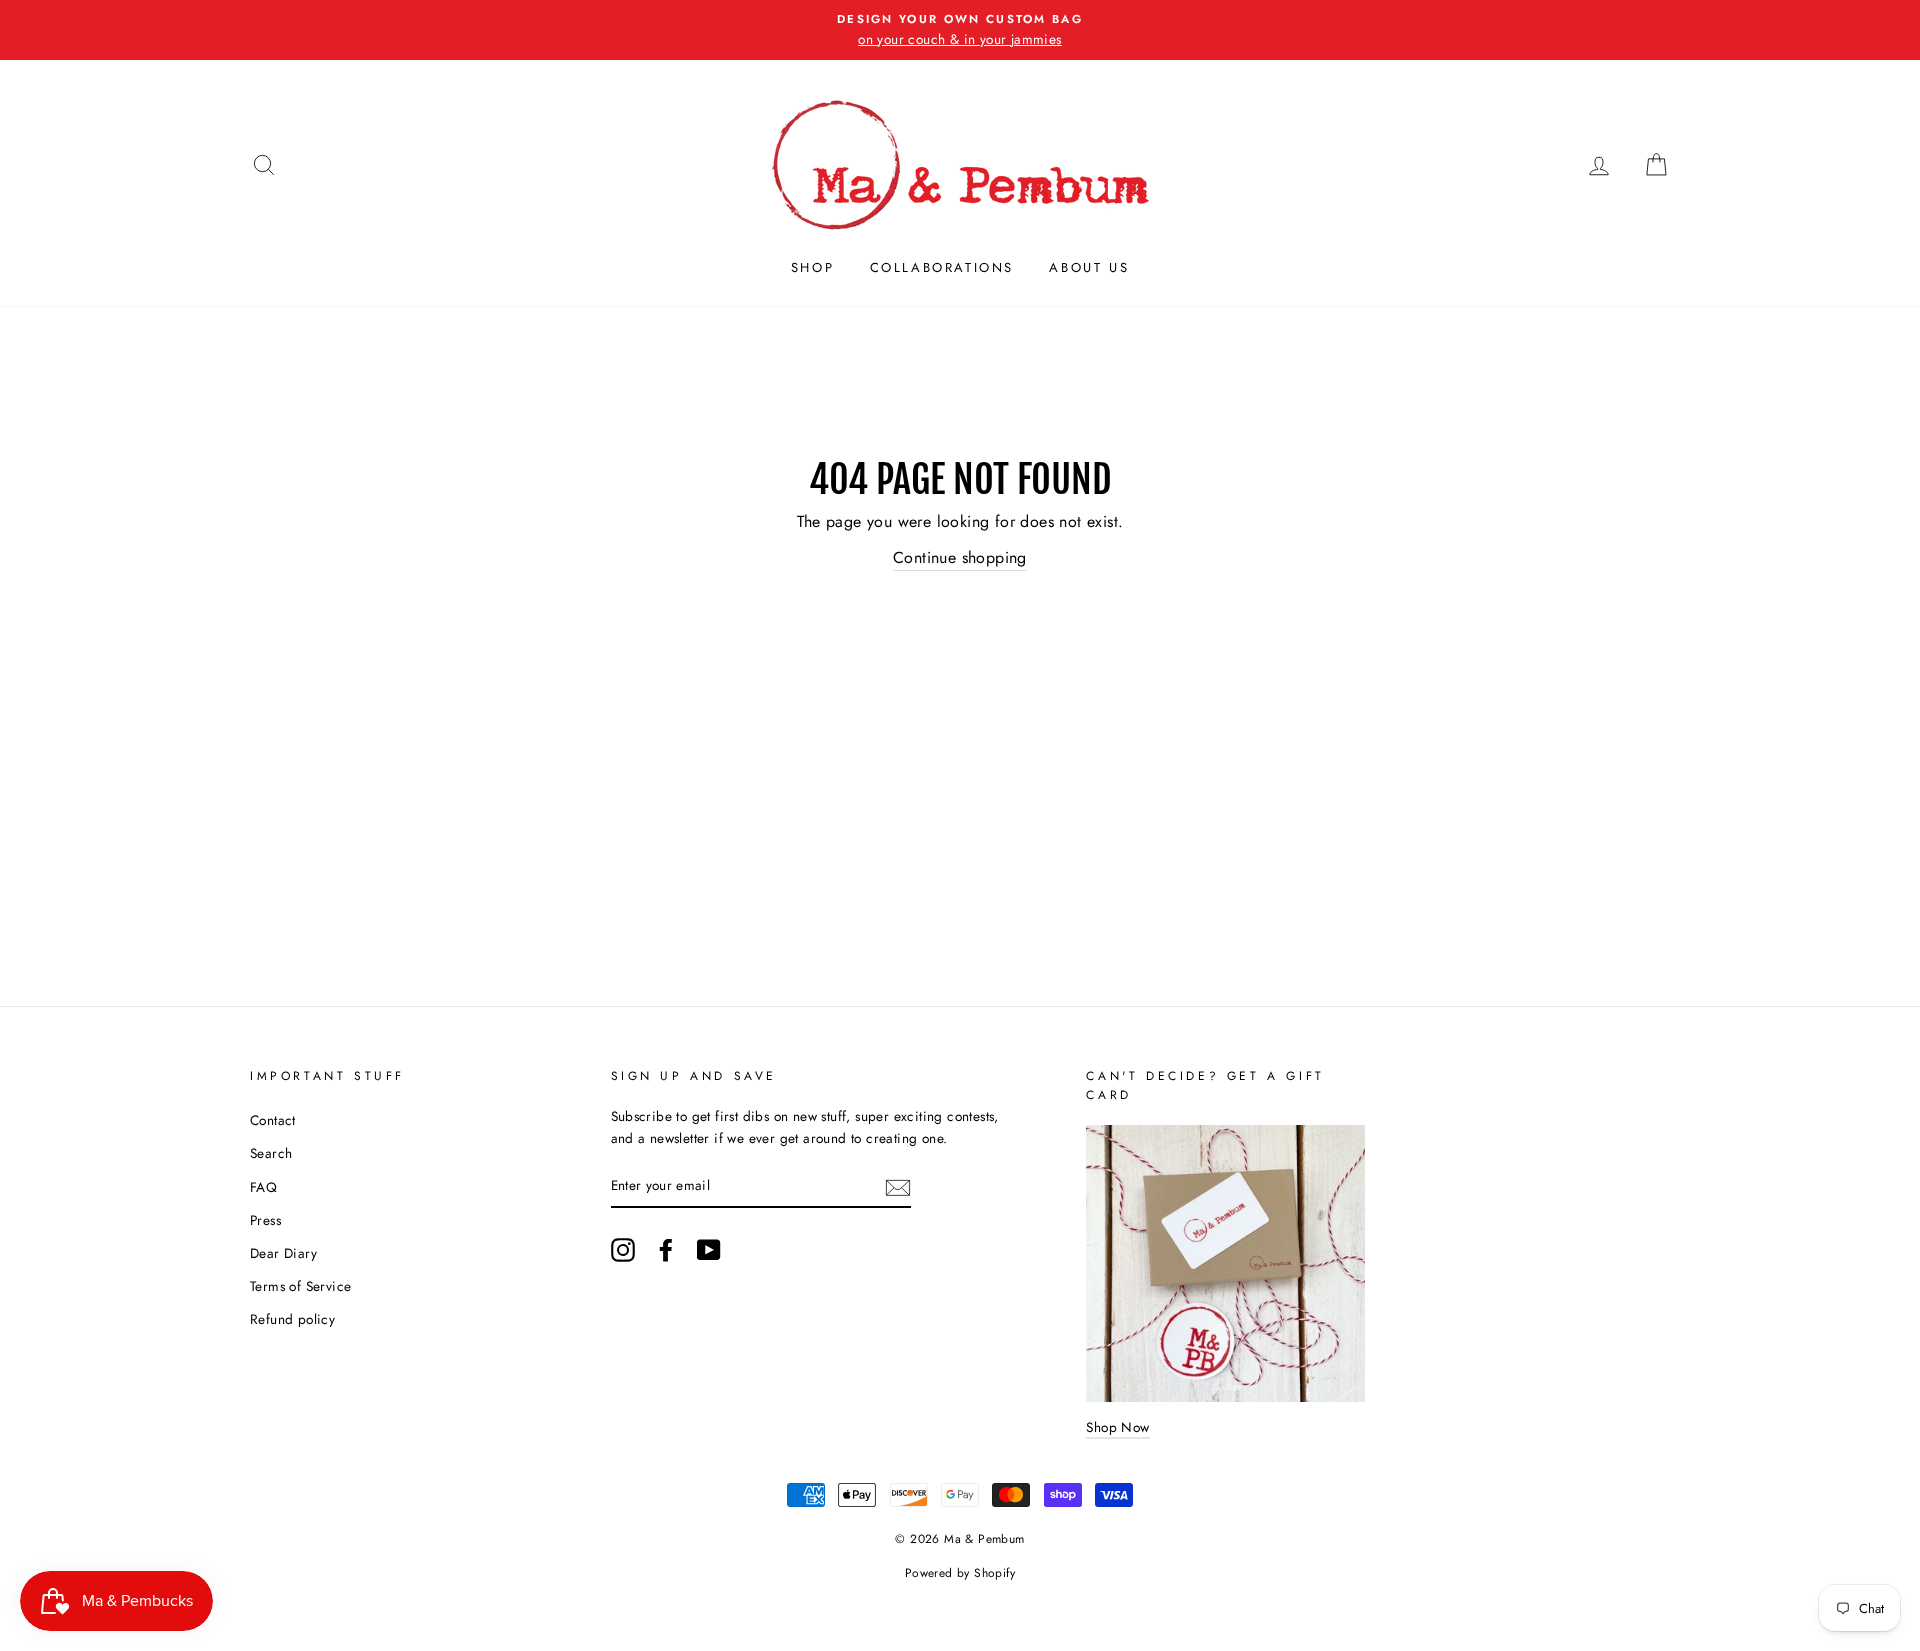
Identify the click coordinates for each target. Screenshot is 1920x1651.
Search (271, 1153)
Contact (273, 1120)
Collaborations (942, 267)
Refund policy (292, 1319)
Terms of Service (300, 1286)
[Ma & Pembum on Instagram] (623, 1250)
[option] (960, 30)
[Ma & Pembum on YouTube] (709, 1250)
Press (265, 1220)
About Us (1089, 267)
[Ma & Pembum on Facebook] (666, 1250)
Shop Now (1117, 1427)
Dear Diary (283, 1253)
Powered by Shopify (960, 1573)
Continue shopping (960, 557)
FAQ (263, 1187)
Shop (812, 267)
